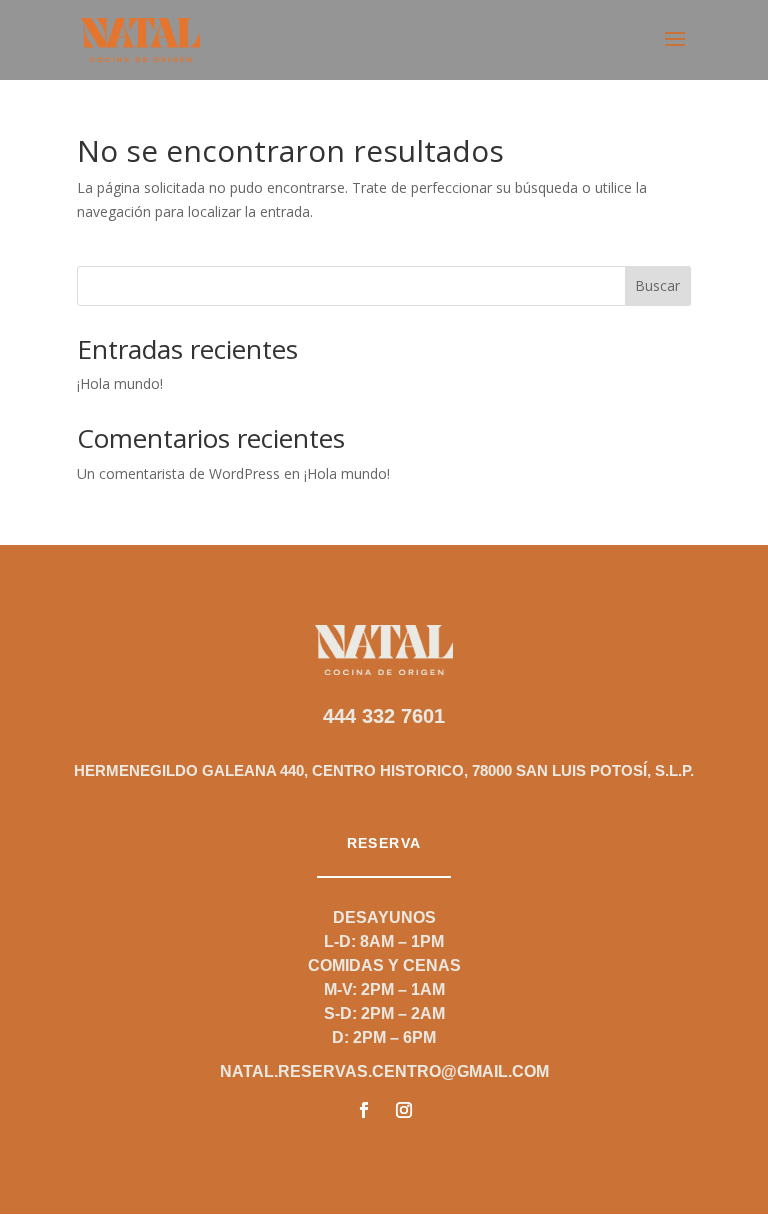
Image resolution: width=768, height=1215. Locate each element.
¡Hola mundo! (120, 383)
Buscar (657, 285)
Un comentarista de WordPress (178, 473)
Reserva (384, 843)
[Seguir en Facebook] (364, 1110)
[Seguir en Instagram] (404, 1110)
